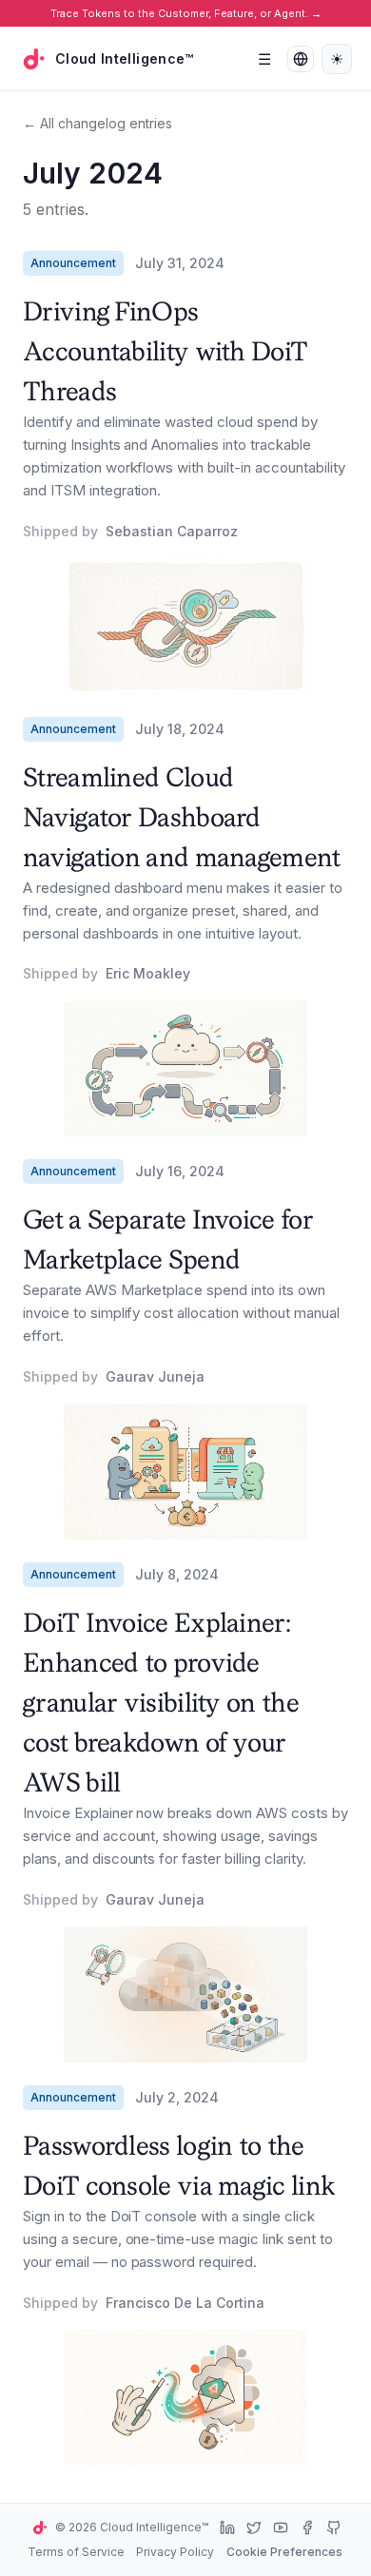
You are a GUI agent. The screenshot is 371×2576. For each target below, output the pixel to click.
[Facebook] (307, 2528)
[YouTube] (281, 2528)
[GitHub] (334, 2528)
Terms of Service (76, 2552)
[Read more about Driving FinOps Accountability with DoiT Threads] (185, 626)
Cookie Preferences (284, 2552)
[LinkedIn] (227, 2528)
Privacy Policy (175, 2552)
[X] (254, 2528)
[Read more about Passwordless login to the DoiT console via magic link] (185, 2398)
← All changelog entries (98, 123)
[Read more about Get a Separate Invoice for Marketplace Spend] (185, 1472)
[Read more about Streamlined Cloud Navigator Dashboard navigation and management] (185, 1068)
